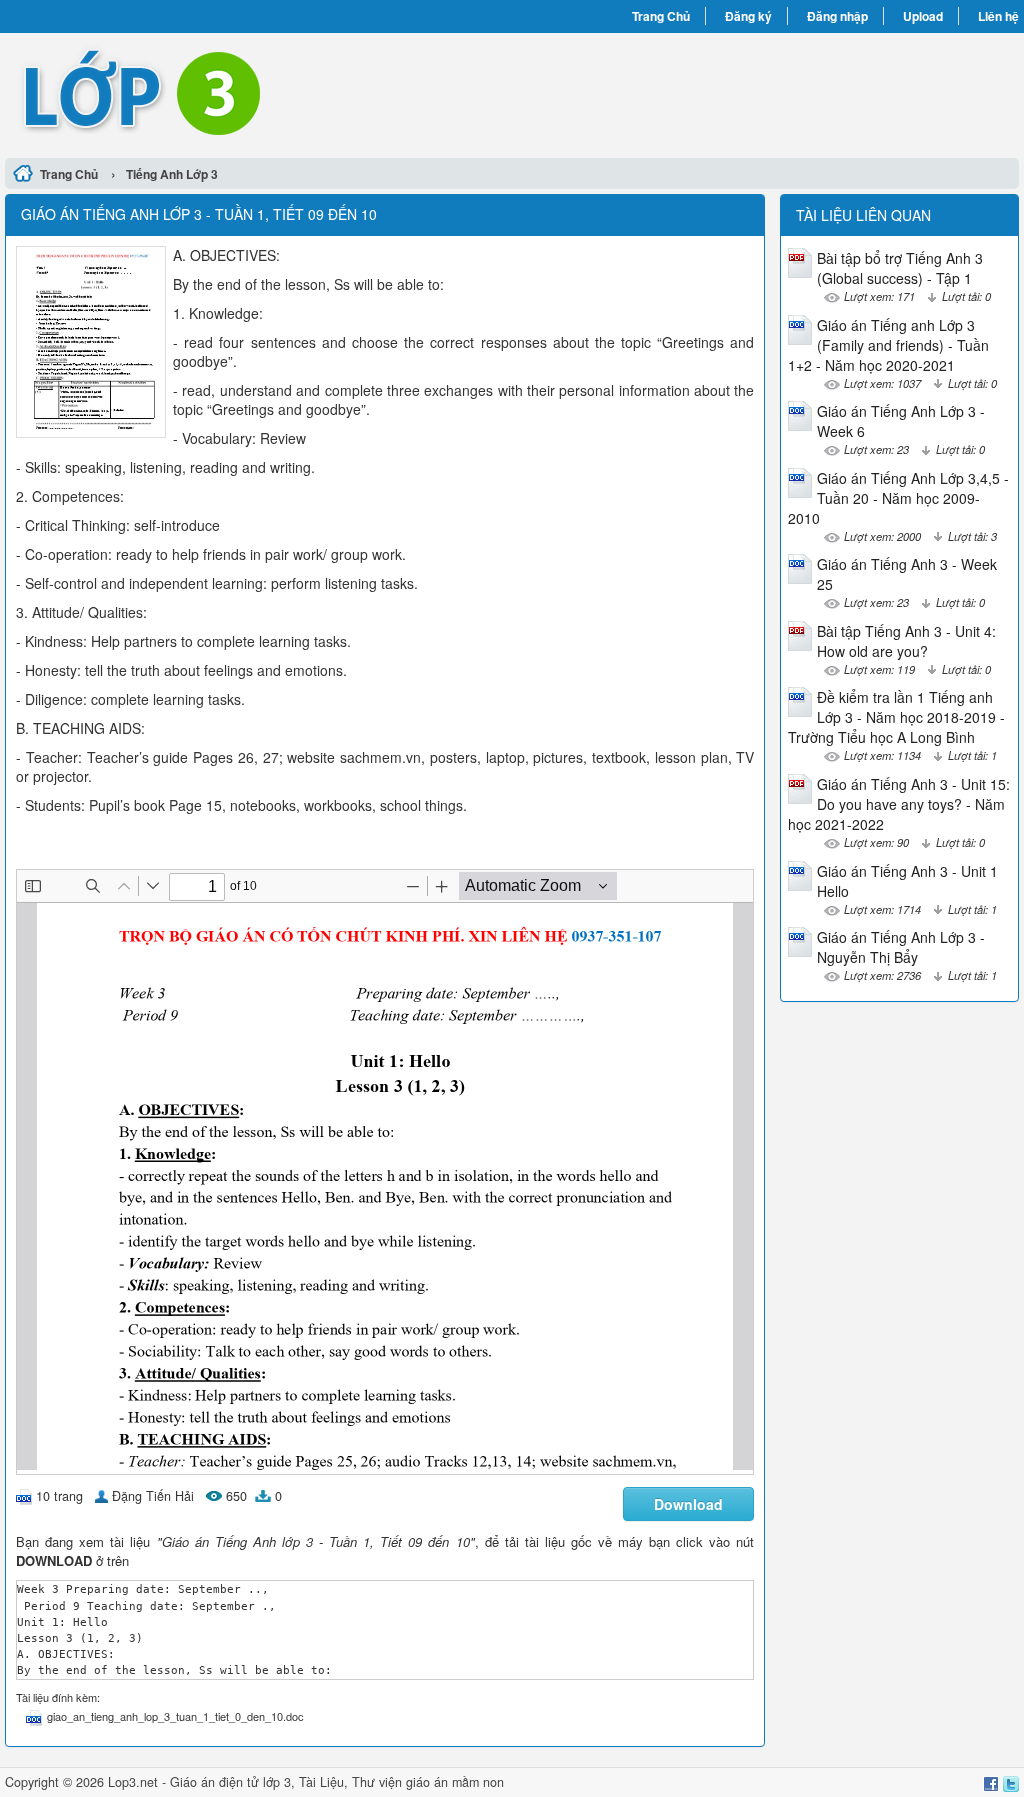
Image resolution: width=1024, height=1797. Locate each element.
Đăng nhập (837, 16)
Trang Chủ (661, 16)
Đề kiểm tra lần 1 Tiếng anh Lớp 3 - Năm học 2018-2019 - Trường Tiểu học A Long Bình (896, 717)
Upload (923, 16)
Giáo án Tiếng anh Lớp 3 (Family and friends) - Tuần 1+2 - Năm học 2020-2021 (888, 345)
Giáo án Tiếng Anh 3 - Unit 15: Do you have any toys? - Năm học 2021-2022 (899, 804)
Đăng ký (748, 16)
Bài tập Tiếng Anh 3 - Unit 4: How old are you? (906, 641)
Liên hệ (998, 16)
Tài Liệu (321, 1782)
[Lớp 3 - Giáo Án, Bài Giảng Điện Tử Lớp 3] (258, 93)
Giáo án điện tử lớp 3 (230, 1782)
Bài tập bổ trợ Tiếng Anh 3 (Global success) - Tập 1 (900, 268)
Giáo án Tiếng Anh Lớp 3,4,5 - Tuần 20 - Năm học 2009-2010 (898, 498)
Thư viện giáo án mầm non (428, 1782)
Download (688, 1504)
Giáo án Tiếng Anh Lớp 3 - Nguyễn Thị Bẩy (901, 947)
